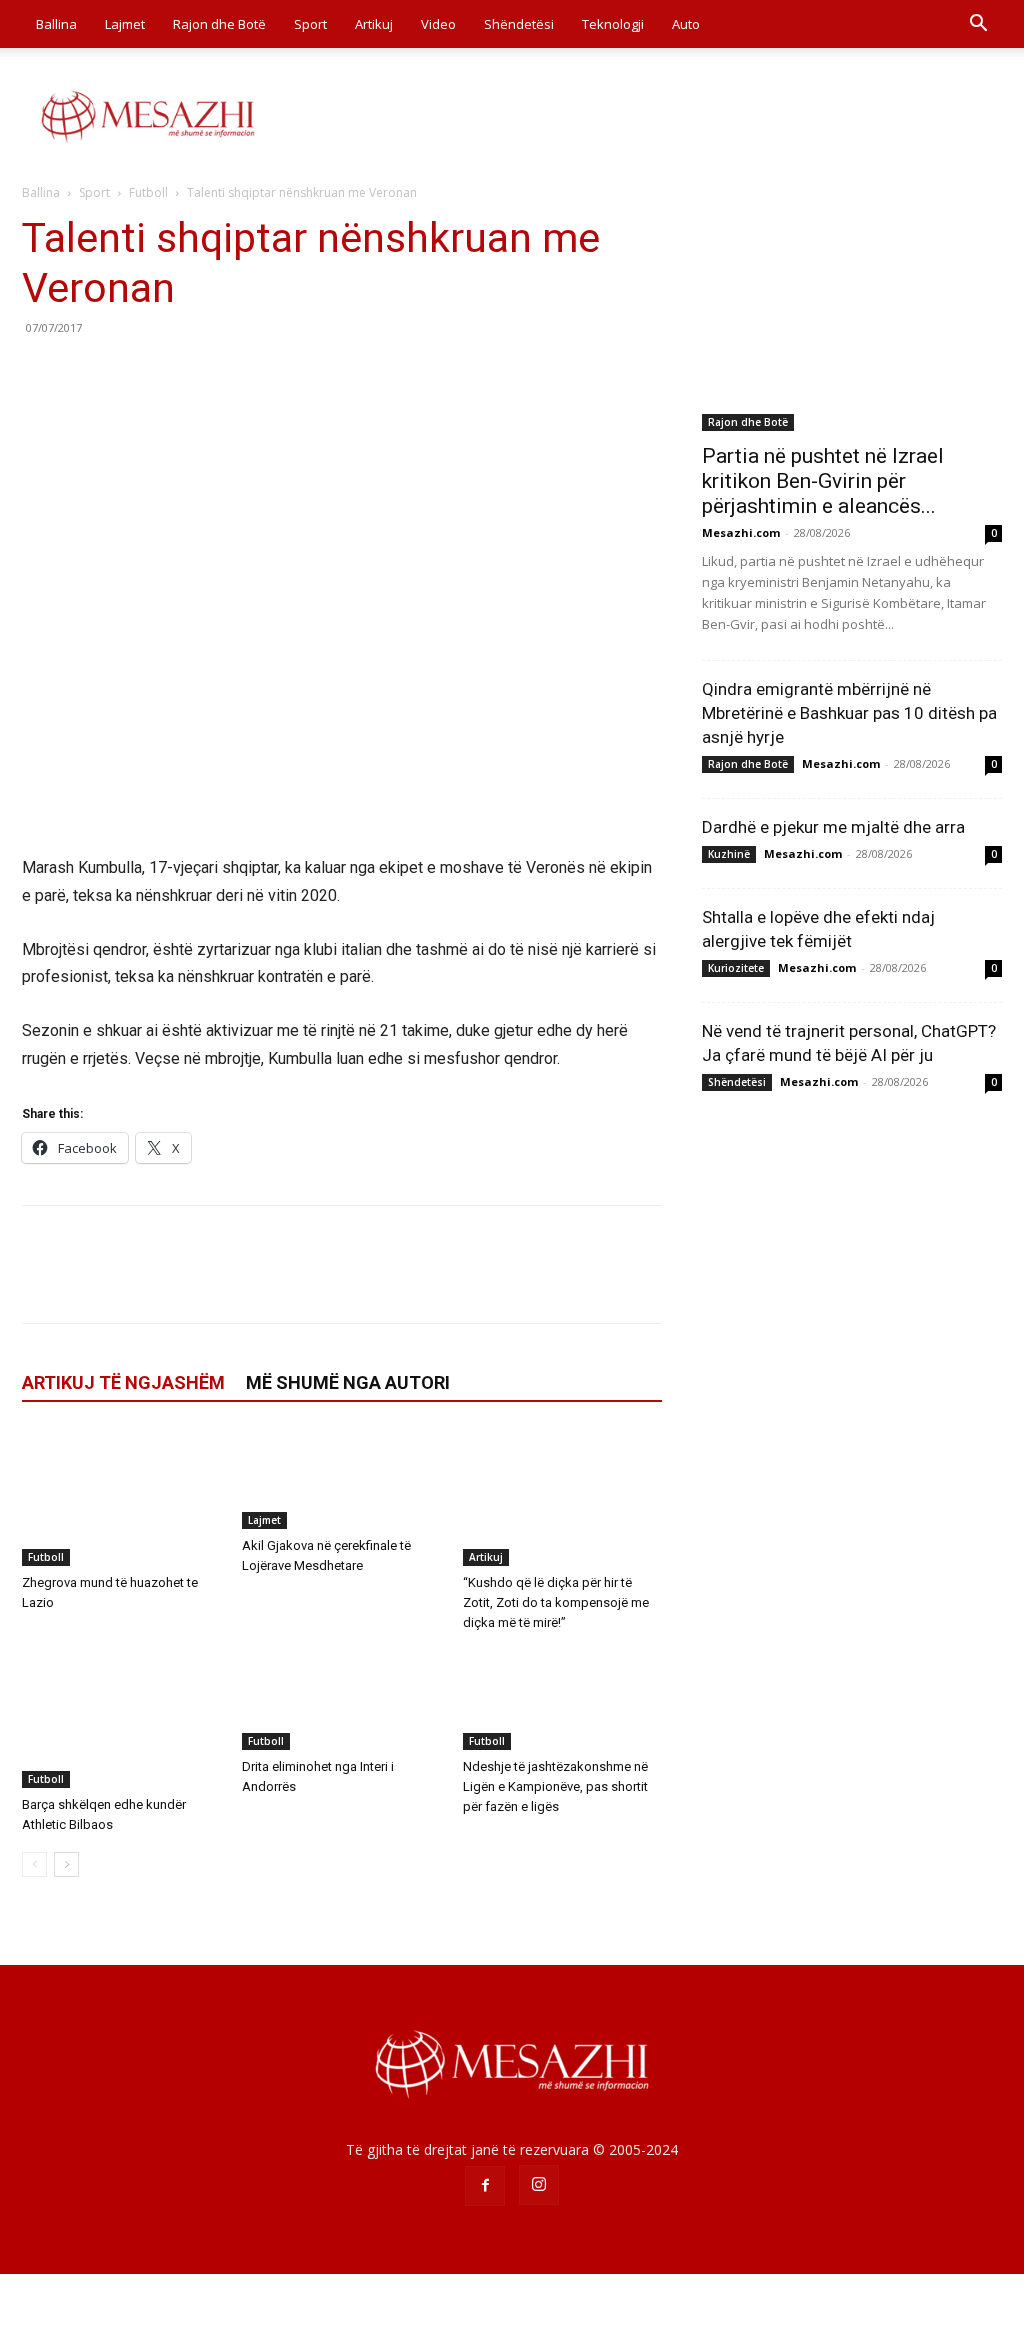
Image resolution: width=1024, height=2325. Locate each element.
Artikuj (374, 24)
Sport (310, 24)
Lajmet (125, 24)
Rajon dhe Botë (219, 24)
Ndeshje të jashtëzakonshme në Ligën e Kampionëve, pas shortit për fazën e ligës (555, 1786)
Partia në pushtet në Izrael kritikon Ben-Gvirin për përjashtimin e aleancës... (823, 481)
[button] (978, 25)
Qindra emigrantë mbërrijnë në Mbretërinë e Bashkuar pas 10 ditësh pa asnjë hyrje (849, 713)
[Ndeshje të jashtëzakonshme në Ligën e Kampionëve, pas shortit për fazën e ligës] (562, 1700)
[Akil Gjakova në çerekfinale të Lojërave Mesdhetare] (341, 1479)
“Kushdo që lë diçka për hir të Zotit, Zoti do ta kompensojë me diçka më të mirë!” (556, 1602)
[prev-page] (34, 1864)
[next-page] (66, 1864)
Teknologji (613, 24)
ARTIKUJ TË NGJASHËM (123, 1382)
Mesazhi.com (741, 532)
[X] (88, 373)
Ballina (56, 24)
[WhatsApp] (180, 373)
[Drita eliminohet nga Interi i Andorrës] (341, 1700)
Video (438, 24)
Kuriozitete (736, 968)
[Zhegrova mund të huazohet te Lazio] (121, 1497)
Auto (686, 24)
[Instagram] (539, 2185)
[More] (227, 373)
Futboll (148, 192)
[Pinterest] (134, 373)
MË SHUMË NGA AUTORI (348, 1382)
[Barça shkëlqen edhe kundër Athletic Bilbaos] (121, 1718)
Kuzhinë (729, 854)
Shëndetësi (519, 24)
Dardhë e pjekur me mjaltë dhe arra (833, 827)
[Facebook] (42, 373)
